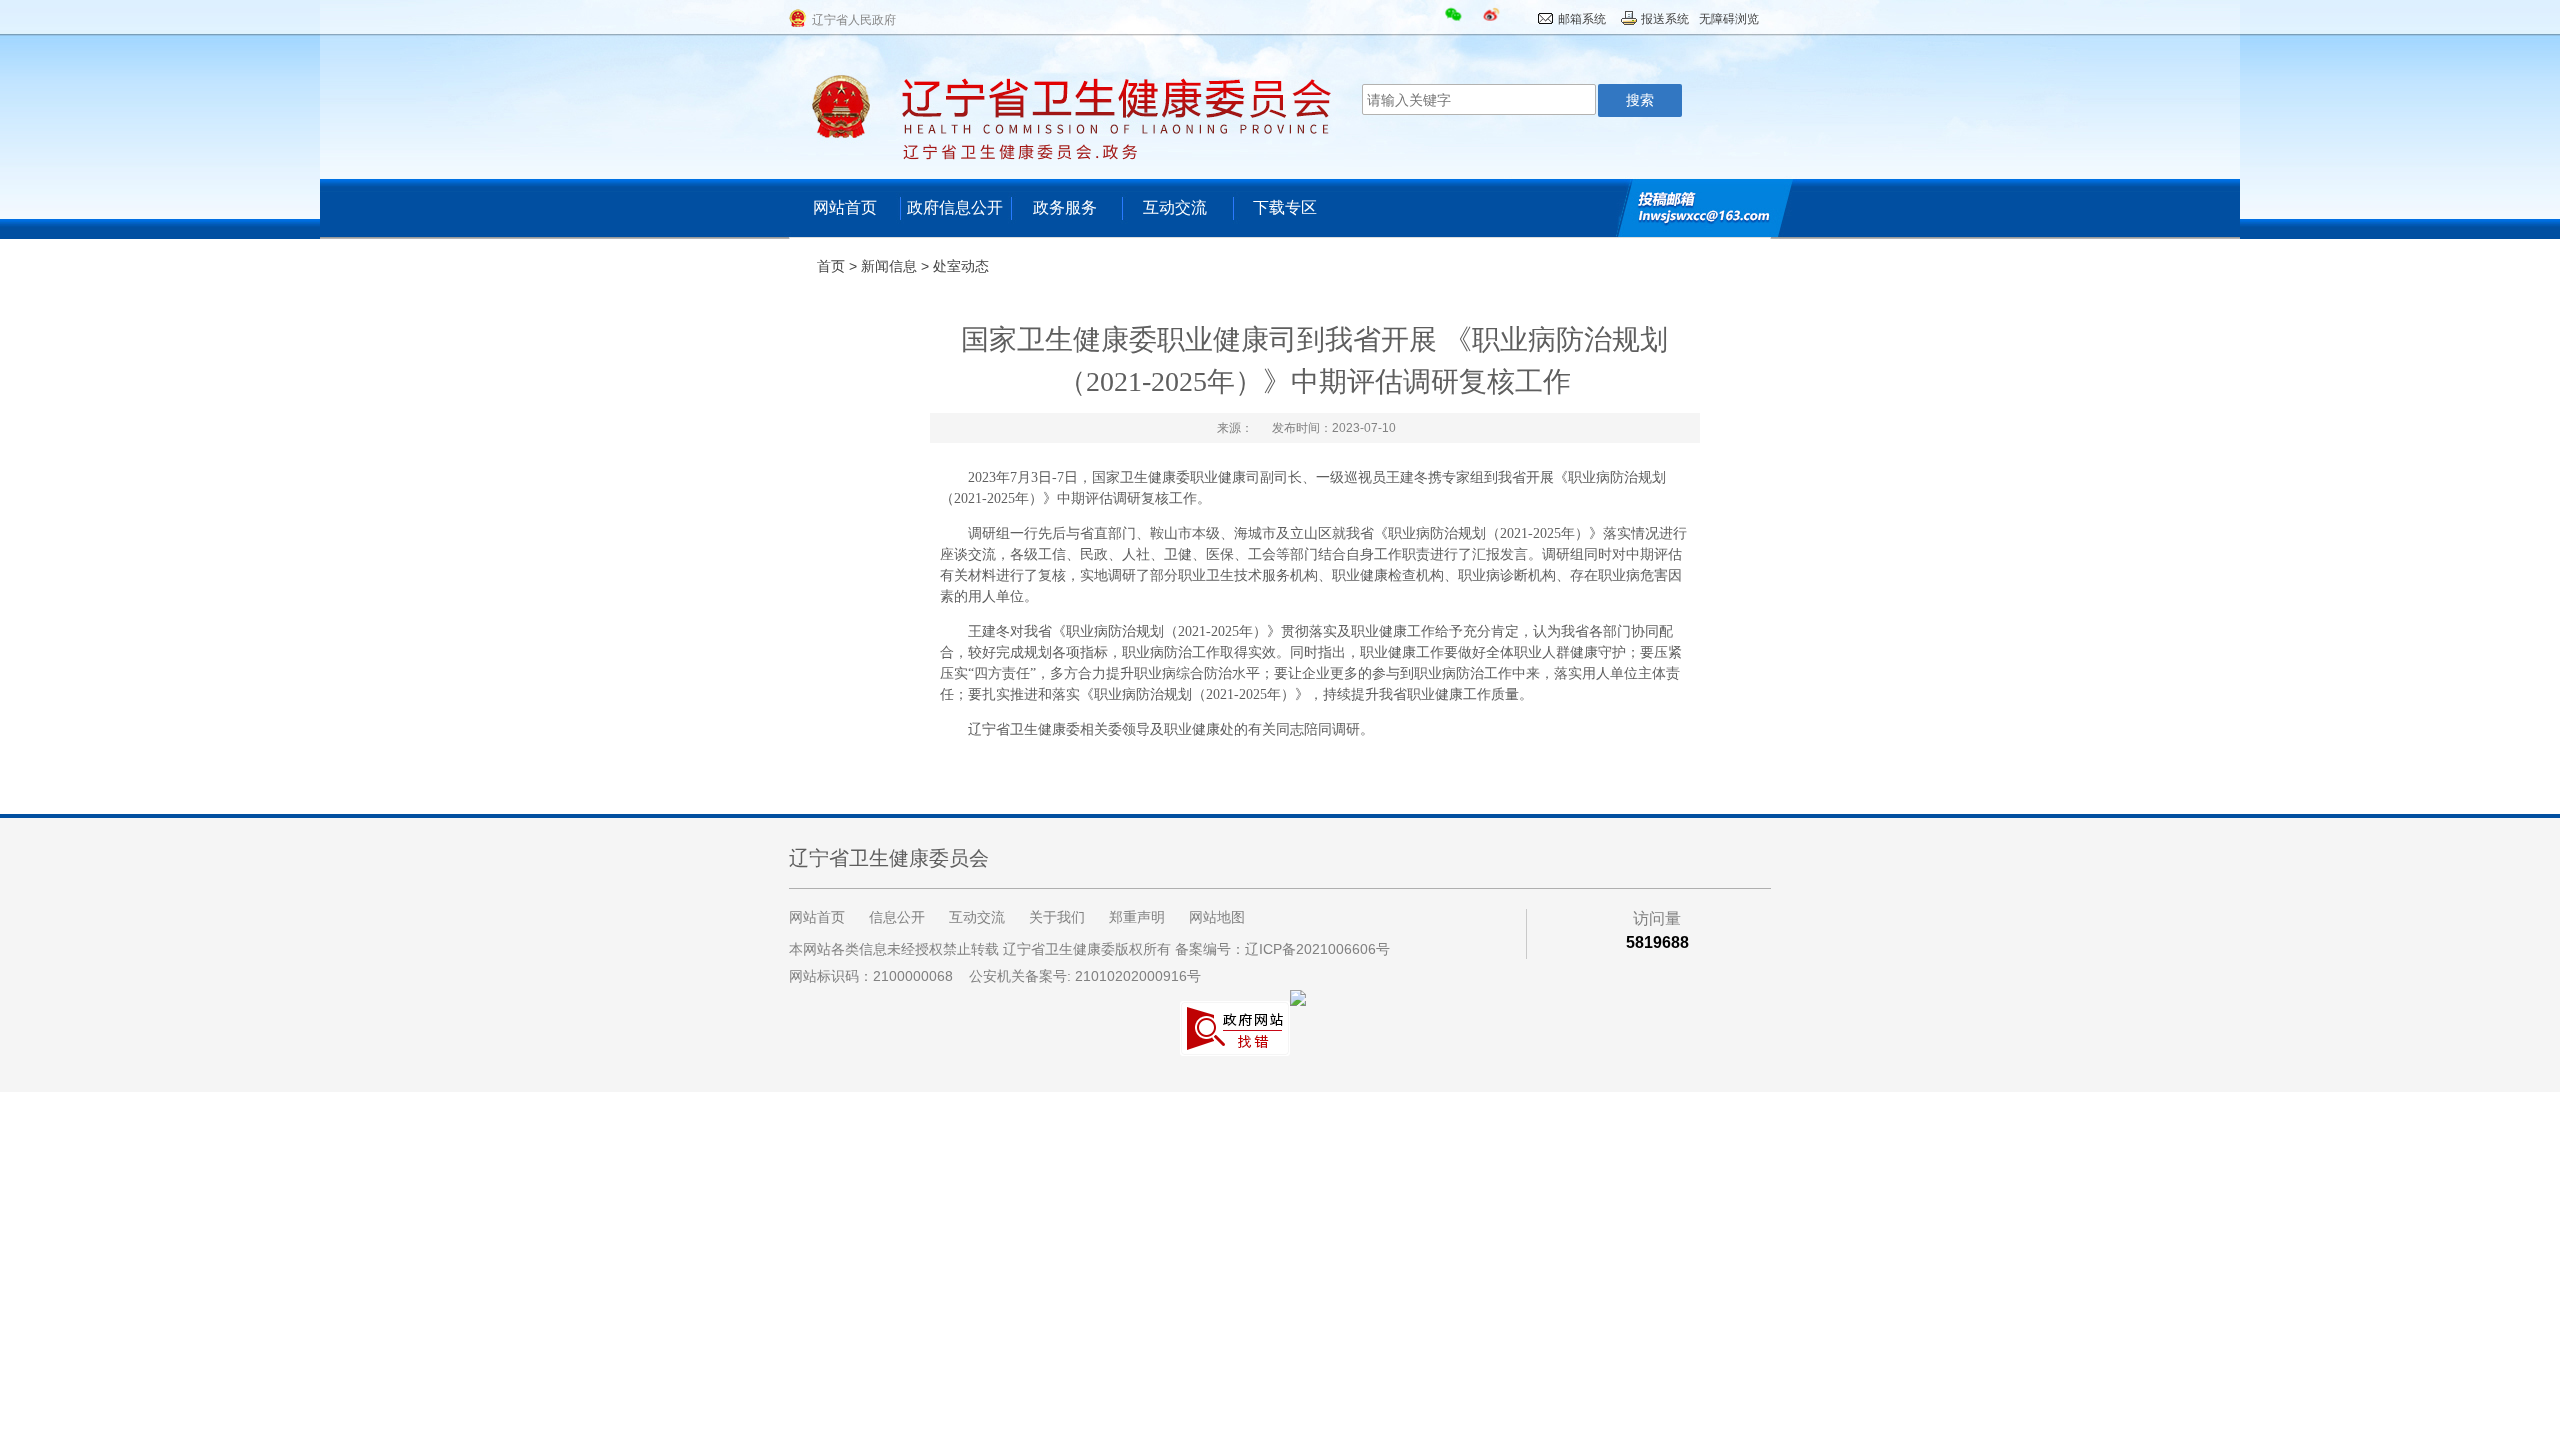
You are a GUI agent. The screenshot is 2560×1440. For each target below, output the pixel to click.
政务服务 (1065, 207)
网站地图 (1217, 917)
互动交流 (1175, 207)
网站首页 (845, 207)
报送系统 (1665, 19)
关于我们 (1057, 917)
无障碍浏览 (1729, 19)
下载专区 (1285, 207)
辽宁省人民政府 (854, 20)
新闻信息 (889, 266)
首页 (831, 266)
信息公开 (897, 917)
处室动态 (961, 266)
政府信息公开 (955, 207)
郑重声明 (1137, 917)
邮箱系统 (1582, 19)
